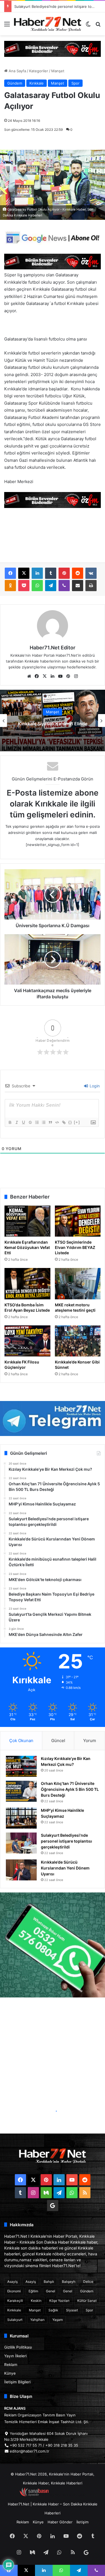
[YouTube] (60, 676)
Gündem (15, 83)
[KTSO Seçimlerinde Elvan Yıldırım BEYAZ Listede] (78, 1221)
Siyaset (72, 2310)
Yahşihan (37, 2320)
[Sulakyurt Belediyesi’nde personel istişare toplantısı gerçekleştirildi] (21, 1843)
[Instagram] (76, 676)
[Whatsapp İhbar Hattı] (53, 1945)
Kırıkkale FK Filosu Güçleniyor (22, 1365)
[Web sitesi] (29, 676)
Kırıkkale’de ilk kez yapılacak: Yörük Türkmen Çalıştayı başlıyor (53, 726)
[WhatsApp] (37, 586)
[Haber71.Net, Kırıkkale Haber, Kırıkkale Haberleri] (48, 24)
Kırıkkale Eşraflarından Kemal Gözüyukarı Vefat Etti (27, 1247)
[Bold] (10, 1122)
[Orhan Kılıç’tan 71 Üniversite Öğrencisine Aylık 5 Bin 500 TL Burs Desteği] (21, 1791)
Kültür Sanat (87, 2301)
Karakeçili (15, 2301)
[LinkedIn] (37, 573)
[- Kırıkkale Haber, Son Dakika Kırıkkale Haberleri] (53, 48)
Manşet (58, 71)
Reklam (11, 2365)
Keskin (36, 2301)
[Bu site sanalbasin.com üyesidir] (34, 2495)
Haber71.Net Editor (53, 648)
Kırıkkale (37, 83)
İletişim (82, 2522)
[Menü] (7, 26)
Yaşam (58, 2320)
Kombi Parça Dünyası (68, 2495)
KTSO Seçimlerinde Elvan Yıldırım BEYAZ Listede (75, 1247)
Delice (88, 2282)
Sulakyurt (15, 2320)
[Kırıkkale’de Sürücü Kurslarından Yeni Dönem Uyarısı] (21, 1870)
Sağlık (53, 2310)
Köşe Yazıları (59, 2301)
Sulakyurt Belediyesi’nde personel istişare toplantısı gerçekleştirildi (66, 1841)
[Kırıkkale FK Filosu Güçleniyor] (27, 1341)
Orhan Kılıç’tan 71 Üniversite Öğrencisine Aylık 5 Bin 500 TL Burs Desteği (70, 1789)
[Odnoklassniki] (10, 586)
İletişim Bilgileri (17, 2382)
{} (70, 1122)
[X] (24, 573)
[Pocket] (24, 586)
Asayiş (12, 2282)
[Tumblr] (51, 573)
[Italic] (17, 1122)
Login (94, 1086)
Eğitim (33, 2291)
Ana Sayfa (17, 71)
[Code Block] (57, 1122)
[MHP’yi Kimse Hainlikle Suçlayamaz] (21, 1818)
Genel (51, 2291)
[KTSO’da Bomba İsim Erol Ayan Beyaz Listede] (27, 1284)
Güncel (58, 1741)
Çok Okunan (21, 1741)
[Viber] (64, 586)
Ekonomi (14, 2291)
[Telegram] (51, 586)
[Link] (64, 1122)
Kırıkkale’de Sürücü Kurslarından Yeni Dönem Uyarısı (59, 6)
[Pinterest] (64, 573)
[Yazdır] (91, 586)
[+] (77, 1122)
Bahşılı (49, 2282)
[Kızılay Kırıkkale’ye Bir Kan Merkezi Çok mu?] (21, 1766)
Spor (75, 83)
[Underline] (23, 1122)
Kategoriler (39, 71)
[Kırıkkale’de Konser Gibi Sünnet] (78, 1341)
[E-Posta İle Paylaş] (78, 586)
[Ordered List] (37, 1122)
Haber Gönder (60, 2522)
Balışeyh (69, 2282)
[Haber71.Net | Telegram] (53, 1418)
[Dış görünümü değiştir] (88, 26)
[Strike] (30, 1122)
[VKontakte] (91, 573)
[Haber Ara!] (98, 26)
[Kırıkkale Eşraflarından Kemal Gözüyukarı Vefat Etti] (27, 1221)
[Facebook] (10, 573)
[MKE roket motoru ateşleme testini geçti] (78, 1284)
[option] (53, 721)
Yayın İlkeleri (15, 2356)
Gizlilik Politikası (18, 2347)
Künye (10, 2373)
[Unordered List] (43, 1122)
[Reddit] (78, 573)
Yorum (90, 1741)
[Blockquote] (50, 1122)
